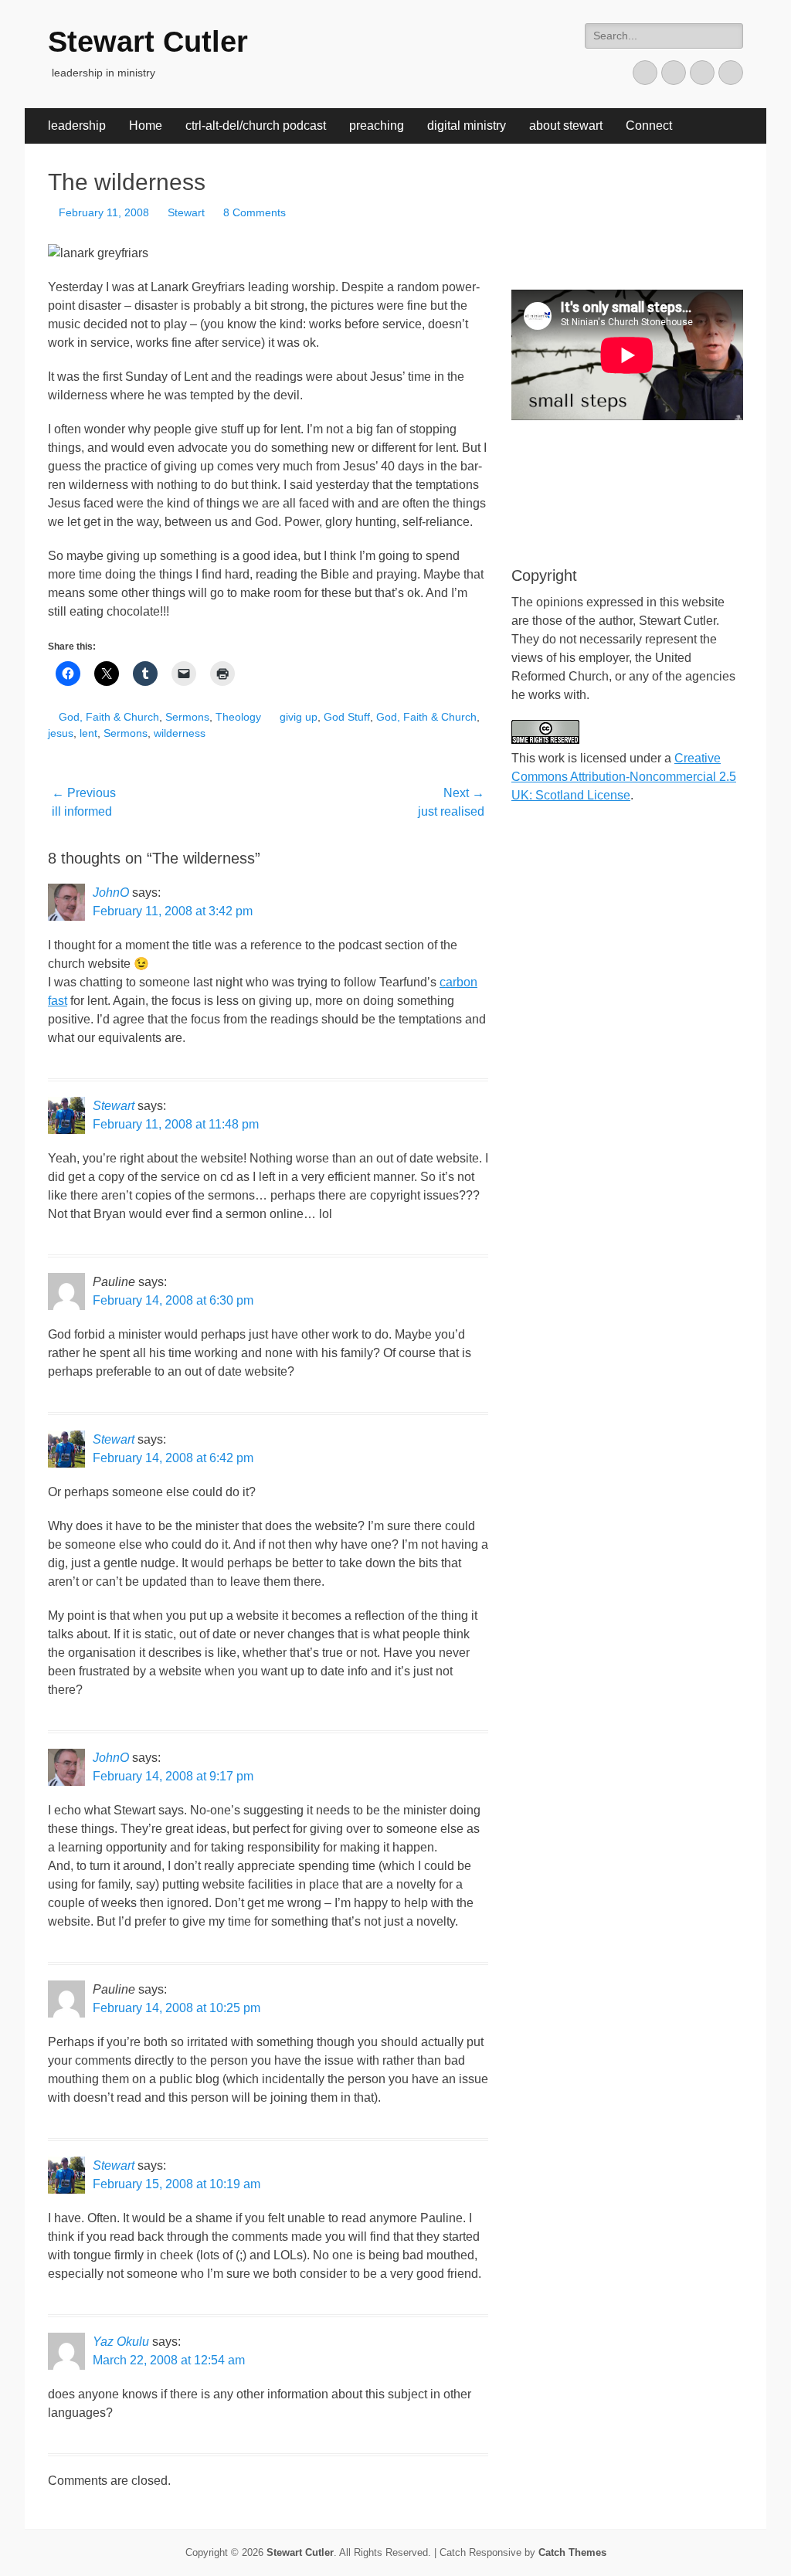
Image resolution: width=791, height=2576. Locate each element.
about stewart (566, 126)
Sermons (187, 717)
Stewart (186, 212)
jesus (61, 733)
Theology (238, 717)
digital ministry (467, 126)
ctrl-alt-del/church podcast (256, 126)
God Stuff (347, 717)
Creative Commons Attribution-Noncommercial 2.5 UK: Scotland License (624, 777)
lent (88, 733)
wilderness (180, 733)
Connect (649, 126)
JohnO (111, 893)
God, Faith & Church (109, 717)
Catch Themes (572, 2552)
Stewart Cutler (148, 42)
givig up (299, 717)
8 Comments (255, 212)
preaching (377, 126)
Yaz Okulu (121, 2342)
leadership (77, 126)
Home (146, 126)
